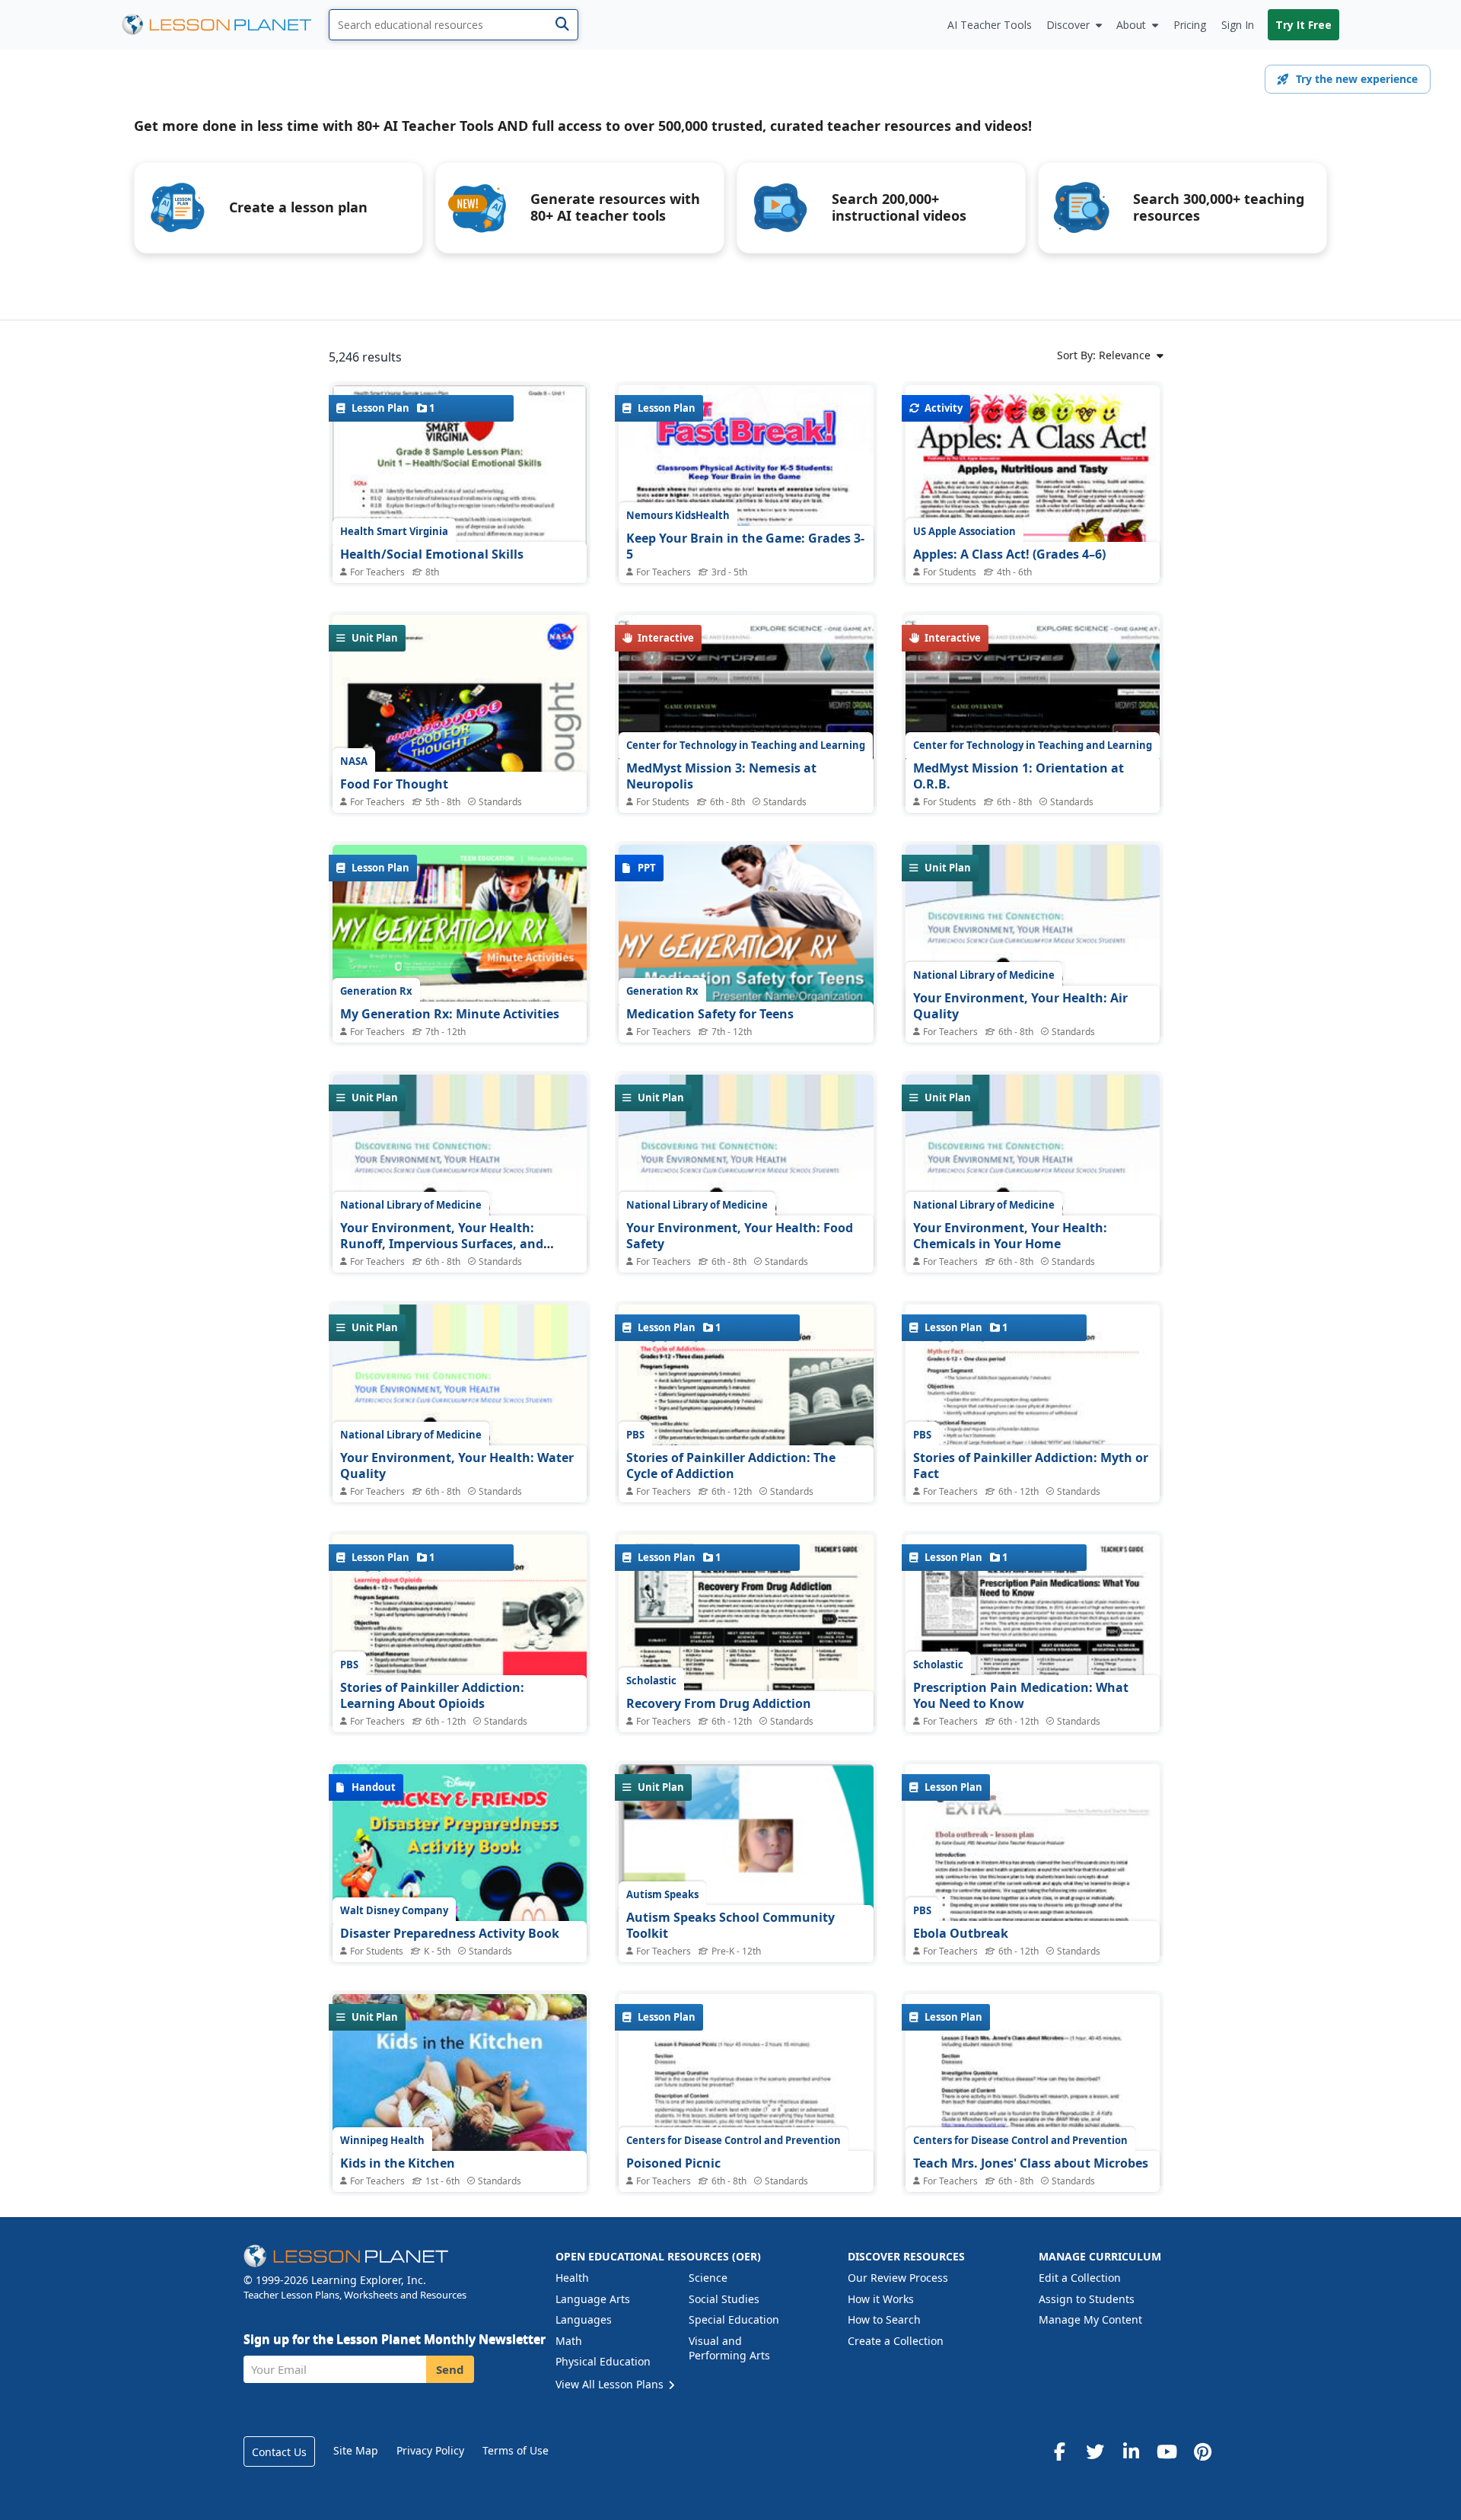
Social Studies (724, 2299)
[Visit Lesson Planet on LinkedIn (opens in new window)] (1131, 2452)
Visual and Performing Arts (729, 2348)
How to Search (884, 2319)
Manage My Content (1090, 2319)
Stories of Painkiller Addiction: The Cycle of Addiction (731, 1466)
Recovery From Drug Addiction (719, 1703)
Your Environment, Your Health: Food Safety (740, 1236)
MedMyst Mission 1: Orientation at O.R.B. (1019, 776)
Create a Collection (896, 2341)
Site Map (356, 2450)
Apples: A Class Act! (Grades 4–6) (1009, 554)
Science (708, 2278)
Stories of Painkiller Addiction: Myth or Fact (1031, 1466)
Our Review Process (898, 2278)
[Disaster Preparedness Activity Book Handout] (460, 1923)
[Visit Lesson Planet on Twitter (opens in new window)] (1095, 2452)
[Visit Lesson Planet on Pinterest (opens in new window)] (1202, 2452)
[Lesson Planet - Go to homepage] (225, 25)
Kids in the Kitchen (398, 2163)
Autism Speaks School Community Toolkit (730, 1926)
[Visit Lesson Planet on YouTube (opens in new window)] (1167, 2452)
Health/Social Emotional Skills (432, 554)
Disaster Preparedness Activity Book (450, 1933)
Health (572, 2278)
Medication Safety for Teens (710, 1014)
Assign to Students (1087, 2299)
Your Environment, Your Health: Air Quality (1020, 1006)
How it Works (881, 2299)
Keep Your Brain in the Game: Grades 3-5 (745, 546)
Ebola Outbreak (961, 1933)
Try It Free (1303, 25)
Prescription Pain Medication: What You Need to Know (1021, 1696)
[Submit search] (562, 25)
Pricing (1190, 25)
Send (450, 2369)
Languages (584, 2319)
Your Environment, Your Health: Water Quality (457, 1466)
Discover (1068, 25)
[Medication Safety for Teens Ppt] (746, 940)
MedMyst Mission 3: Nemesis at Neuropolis (721, 776)
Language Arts (593, 2299)
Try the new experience (1357, 79)
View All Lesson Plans (611, 2384)
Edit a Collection (1080, 2278)
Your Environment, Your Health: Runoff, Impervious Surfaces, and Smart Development (442, 1244)
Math (569, 2341)
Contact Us (279, 2452)
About (1131, 25)
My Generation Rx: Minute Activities (450, 1014)
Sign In (1238, 25)
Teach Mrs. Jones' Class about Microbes (1031, 2163)
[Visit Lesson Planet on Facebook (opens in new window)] (1059, 2452)
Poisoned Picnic (673, 2163)
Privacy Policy (430, 2450)
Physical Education (603, 2361)
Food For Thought (394, 784)
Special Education (734, 2319)
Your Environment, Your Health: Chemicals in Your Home (1010, 1236)
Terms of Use (516, 2450)
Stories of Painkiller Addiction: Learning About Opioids (432, 1696)
